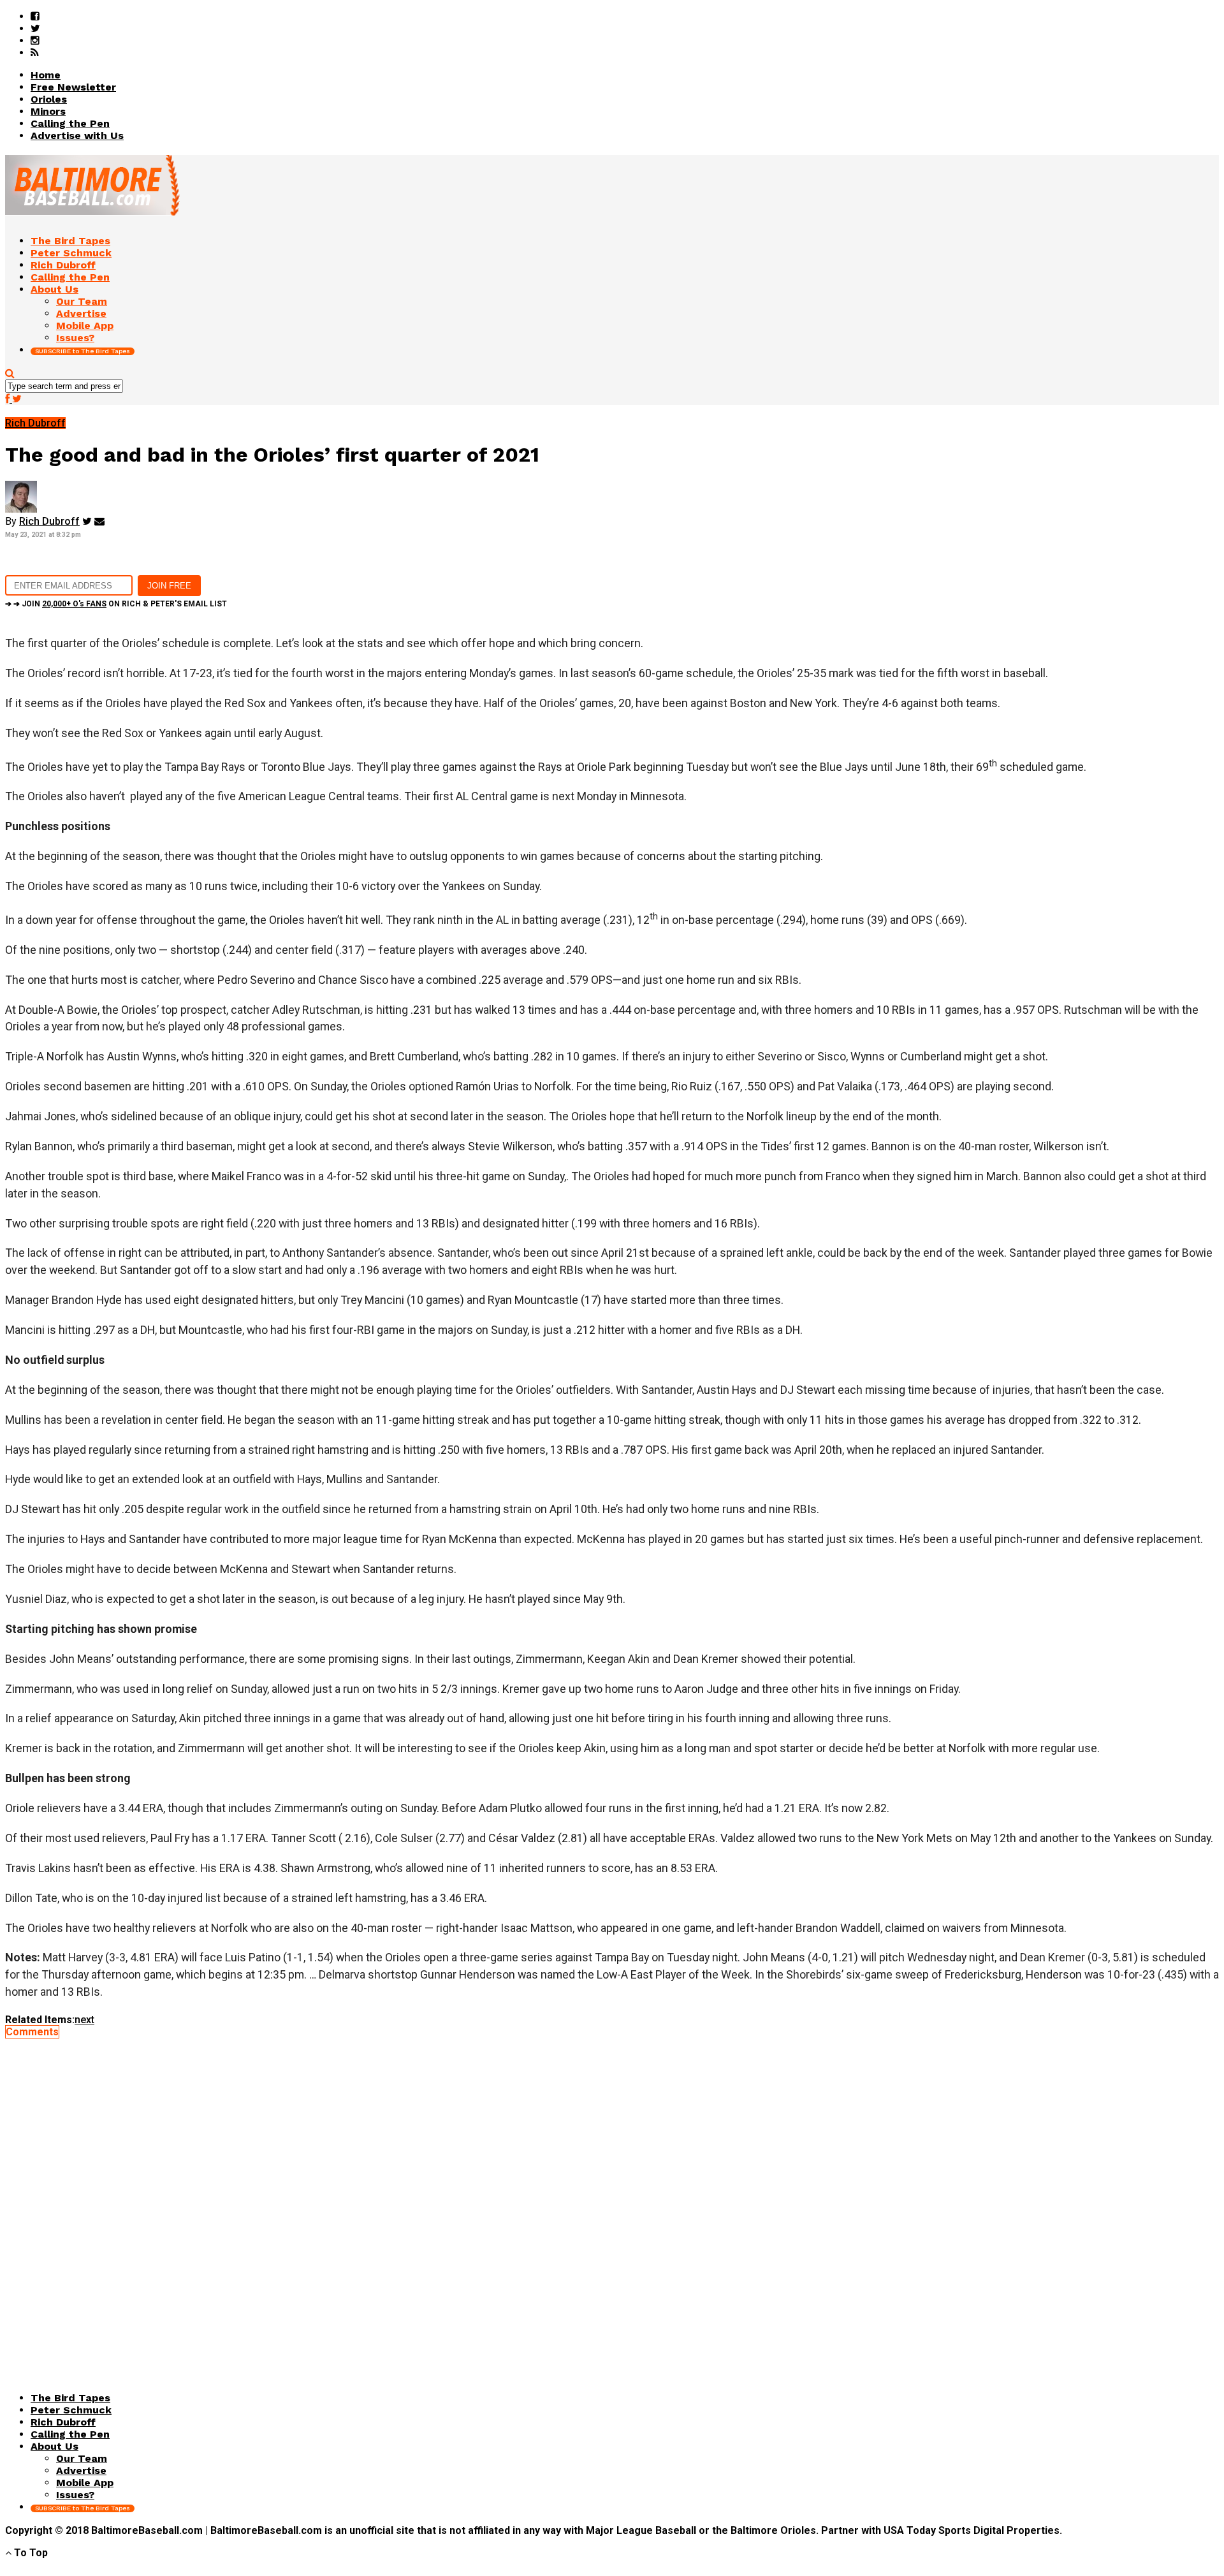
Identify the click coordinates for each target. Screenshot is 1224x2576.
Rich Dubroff (49, 521)
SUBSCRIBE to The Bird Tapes (83, 351)
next (84, 2020)
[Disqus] (612, 2197)
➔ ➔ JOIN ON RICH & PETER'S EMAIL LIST (116, 604)
